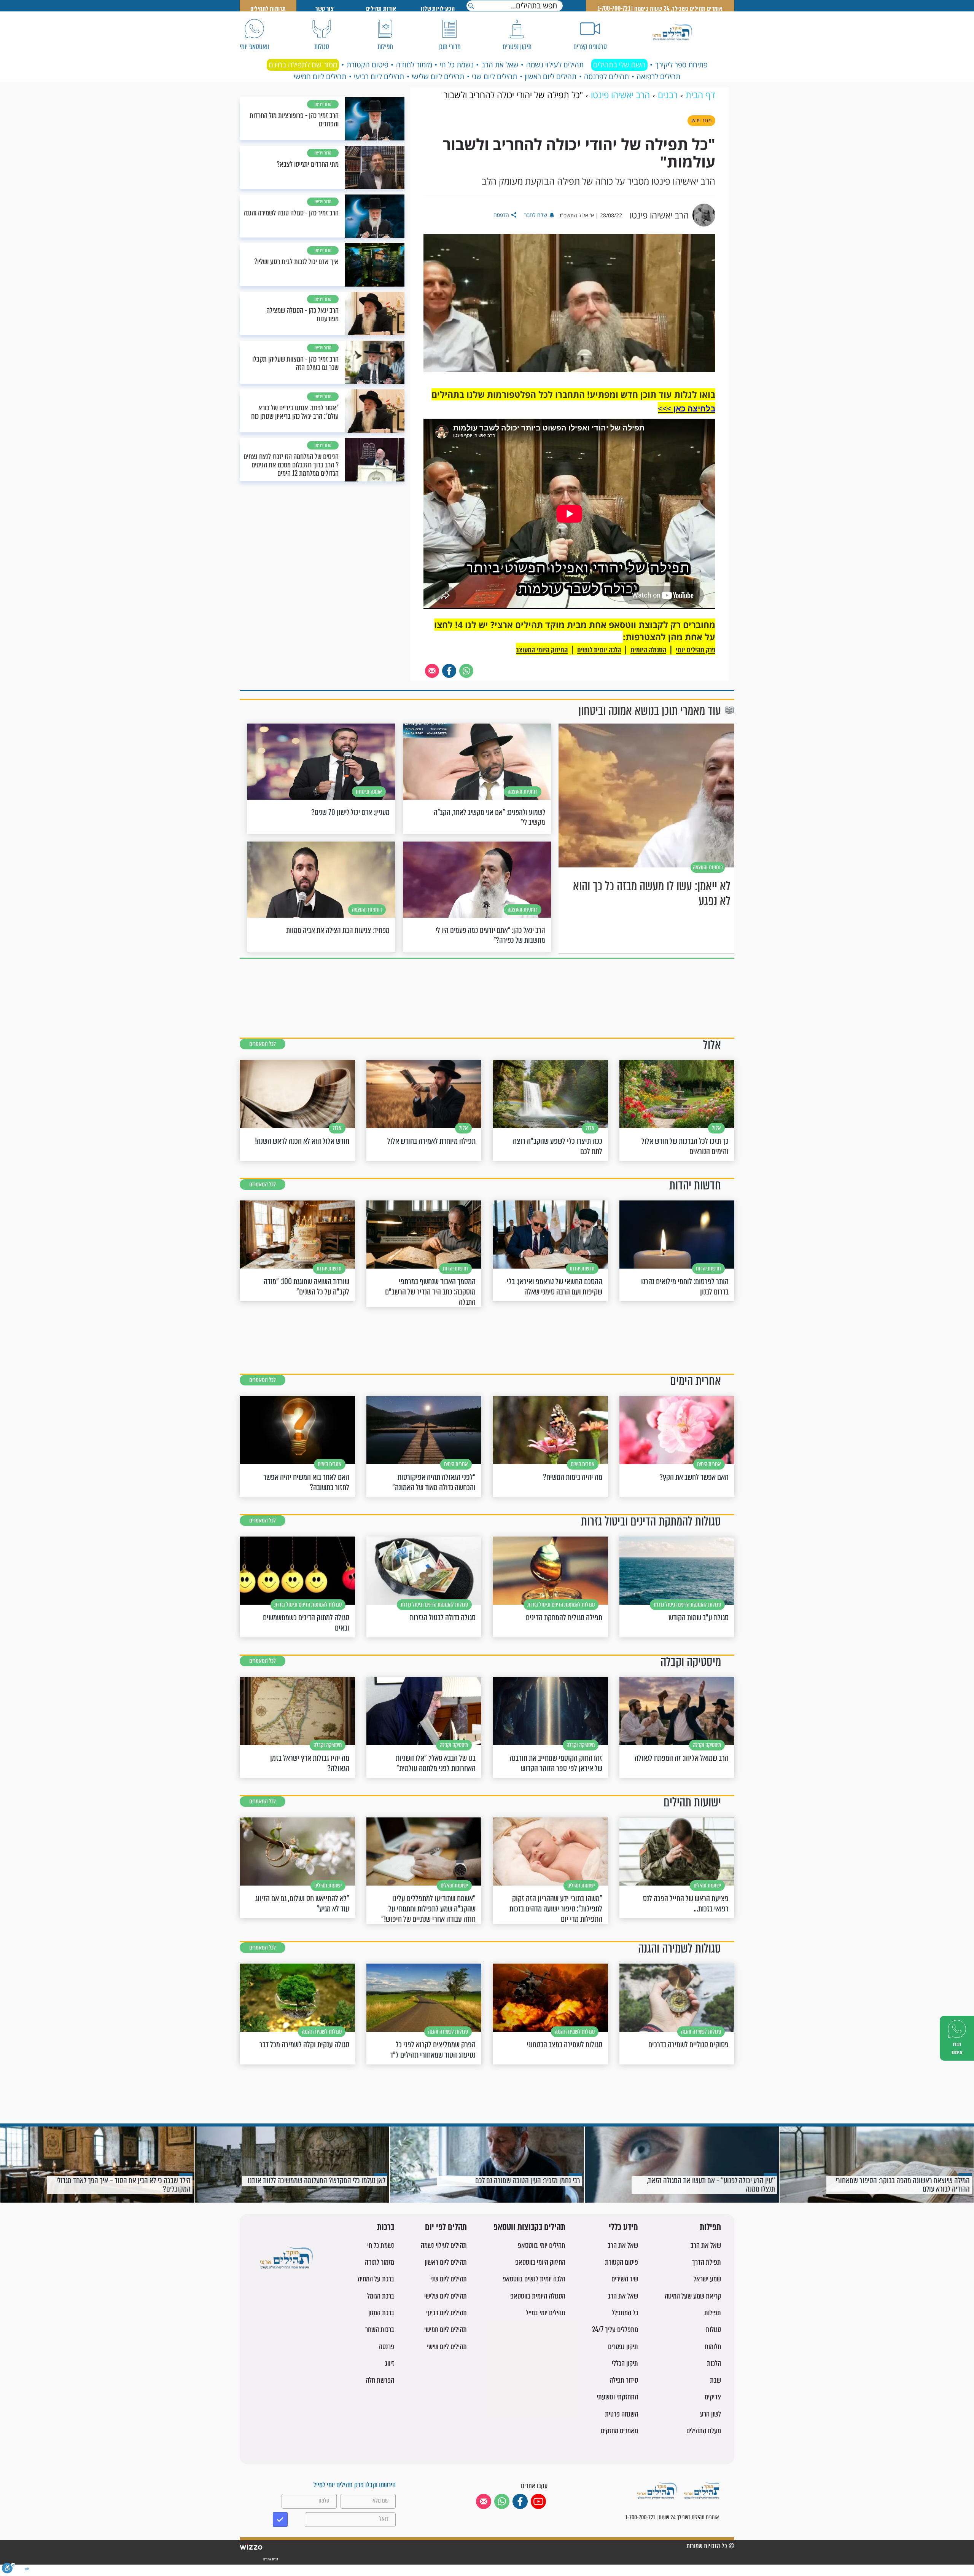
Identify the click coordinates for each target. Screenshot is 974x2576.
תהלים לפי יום (446, 2228)
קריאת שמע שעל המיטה (693, 2296)
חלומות (713, 2347)
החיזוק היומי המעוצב (542, 650)
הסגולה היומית (648, 650)
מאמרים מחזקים (619, 2431)
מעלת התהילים (704, 2431)
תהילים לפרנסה (606, 77)
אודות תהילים (381, 9)
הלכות (714, 2363)
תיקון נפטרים (623, 2347)
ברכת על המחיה (376, 2279)
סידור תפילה (624, 2380)
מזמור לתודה (414, 65)
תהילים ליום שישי (447, 2347)
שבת (715, 2380)
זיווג (390, 2363)
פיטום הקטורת (368, 65)
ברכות (386, 2228)
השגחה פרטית (621, 2414)
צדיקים (713, 2397)
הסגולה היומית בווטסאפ (538, 2296)
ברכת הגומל (381, 2296)
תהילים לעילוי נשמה (555, 65)
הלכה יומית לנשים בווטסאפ (534, 2279)
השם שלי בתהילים (619, 65)
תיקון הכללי (625, 2363)
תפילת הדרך (707, 2262)
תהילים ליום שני (494, 77)
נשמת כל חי (457, 65)
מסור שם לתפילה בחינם (303, 65)
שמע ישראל (707, 2279)
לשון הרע (711, 2414)
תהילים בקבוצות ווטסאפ (529, 2228)
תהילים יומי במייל (546, 2313)
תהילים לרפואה (658, 77)
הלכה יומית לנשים (599, 650)
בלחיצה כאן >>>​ (687, 408)
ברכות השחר (380, 2330)
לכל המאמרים (263, 1044)
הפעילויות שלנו (438, 9)
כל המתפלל (625, 2313)
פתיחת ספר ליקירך (681, 65)
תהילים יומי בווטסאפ (542, 2245)
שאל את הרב (500, 65)
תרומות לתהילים (268, 9)
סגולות (713, 2330)
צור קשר (325, 9)
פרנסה (387, 2347)
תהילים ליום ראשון (551, 77)
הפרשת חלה (380, 2380)
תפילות (710, 2228)
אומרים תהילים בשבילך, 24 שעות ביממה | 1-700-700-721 (660, 9)
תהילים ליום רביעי (379, 77)
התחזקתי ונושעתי (617, 2397)
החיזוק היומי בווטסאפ (540, 2262)
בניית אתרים (270, 2559)
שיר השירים (625, 2279)
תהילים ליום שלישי (438, 77)
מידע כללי (623, 2228)
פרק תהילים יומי (695, 650)
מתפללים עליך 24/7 (615, 2330)
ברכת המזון (381, 2313)
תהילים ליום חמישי (320, 77)
